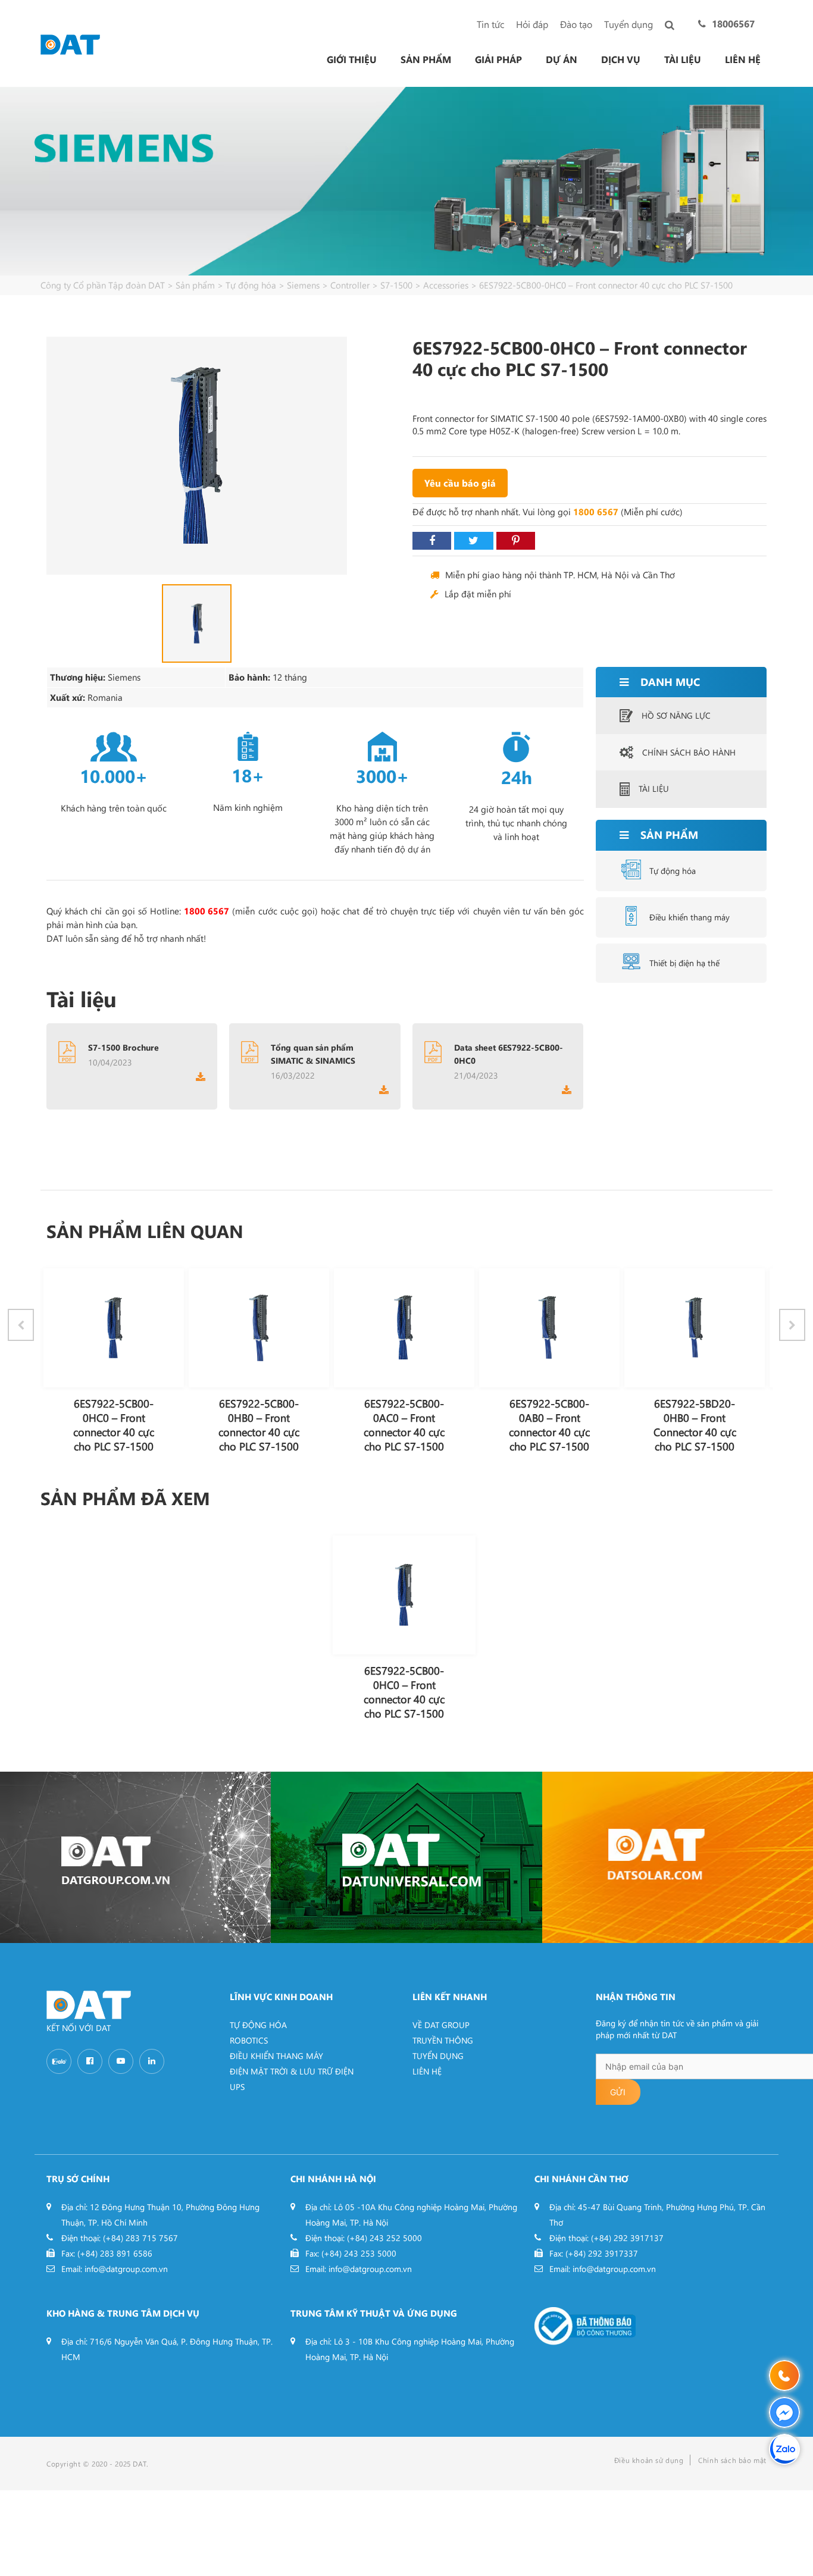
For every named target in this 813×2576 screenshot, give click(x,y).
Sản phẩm (426, 59)
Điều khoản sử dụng (649, 2460)
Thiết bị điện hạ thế (684, 963)
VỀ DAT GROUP (441, 2025)
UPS (237, 2087)
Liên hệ (743, 59)
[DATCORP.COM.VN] (135, 1857)
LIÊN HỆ (427, 2071)
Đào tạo (576, 24)
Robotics (249, 2040)
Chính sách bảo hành (689, 752)
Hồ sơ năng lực (676, 715)
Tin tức (490, 24)
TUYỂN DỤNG (438, 2056)
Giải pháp (498, 59)
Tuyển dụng (628, 24)
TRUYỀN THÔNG (443, 2040)
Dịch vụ (621, 59)
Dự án (562, 59)
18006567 (733, 23)
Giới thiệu (352, 59)
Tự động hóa (673, 871)
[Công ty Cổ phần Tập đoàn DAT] (70, 43)
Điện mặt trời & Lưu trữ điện (292, 2071)
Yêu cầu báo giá (460, 483)
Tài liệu (683, 59)
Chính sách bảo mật (732, 2460)
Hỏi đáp (532, 24)
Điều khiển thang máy (690, 917)
